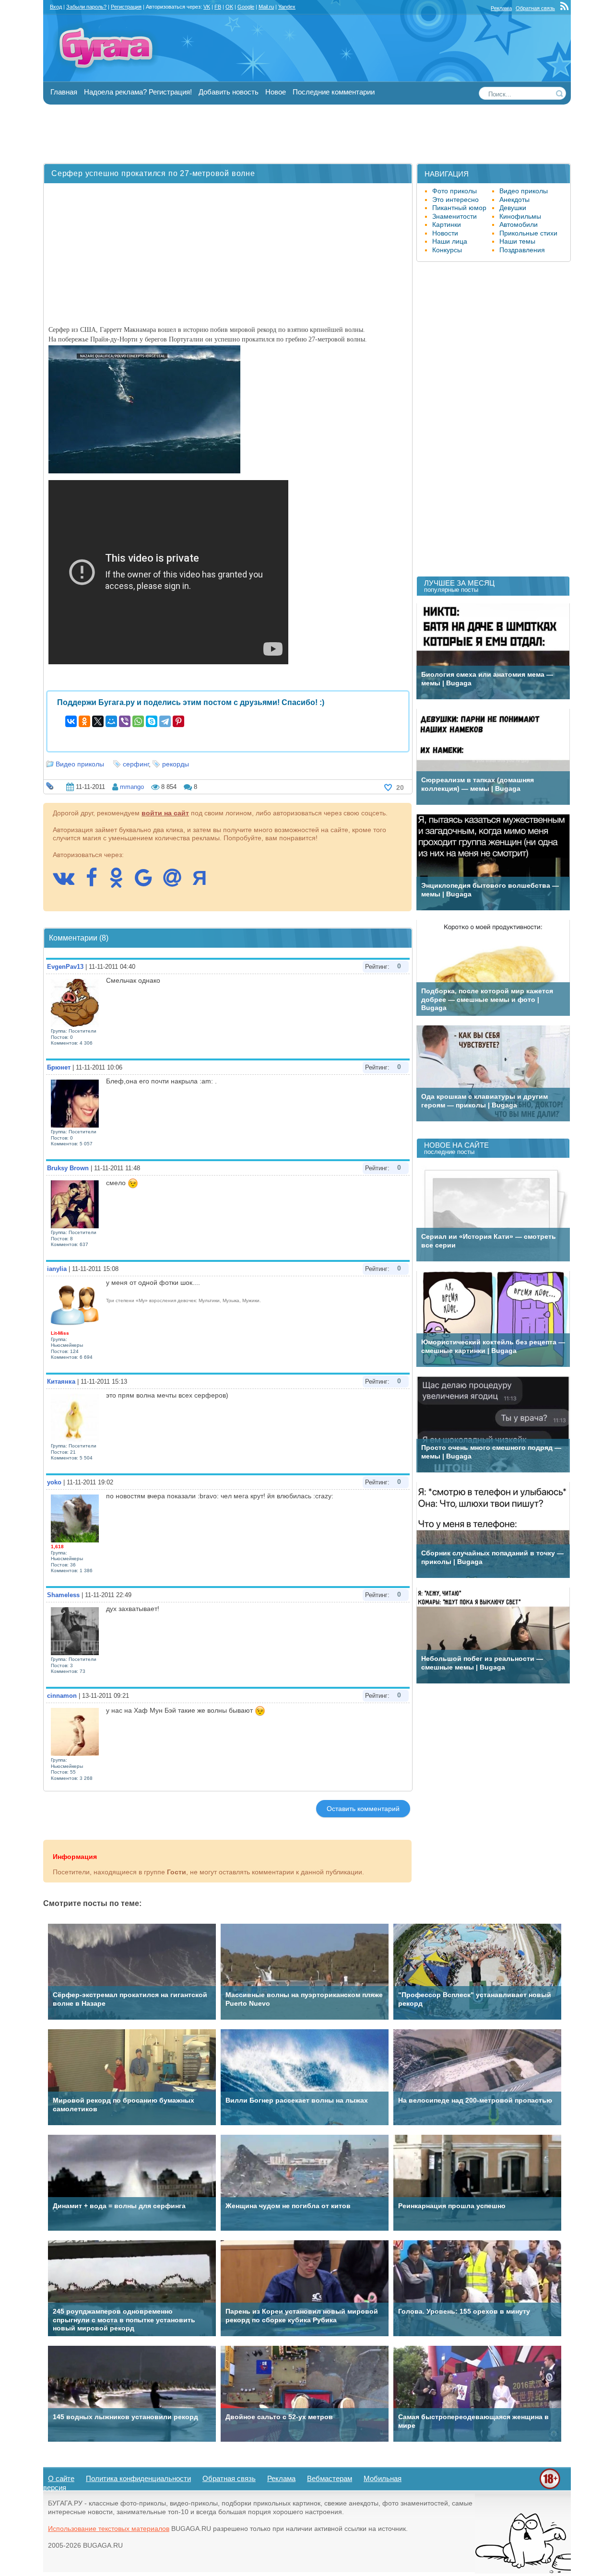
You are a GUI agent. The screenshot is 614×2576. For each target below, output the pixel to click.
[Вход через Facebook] (96, 882)
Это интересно (455, 200)
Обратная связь (535, 8)
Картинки (447, 224)
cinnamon (62, 1696)
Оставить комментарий (363, 1809)
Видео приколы (80, 764)
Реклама (501, 8)
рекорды (176, 764)
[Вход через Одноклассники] (121, 882)
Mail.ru (266, 7)
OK (229, 7)
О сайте (61, 2478)
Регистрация (126, 7)
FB (218, 7)
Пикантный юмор (459, 208)
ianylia (57, 1269)
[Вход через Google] (148, 882)
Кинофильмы (520, 216)
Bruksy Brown (68, 1168)
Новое (276, 92)
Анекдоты (514, 200)
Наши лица (450, 241)
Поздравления (522, 250)
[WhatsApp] (138, 721)
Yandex (287, 7)
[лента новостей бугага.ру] (566, 8)
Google (246, 7)
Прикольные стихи (528, 233)
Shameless (63, 1595)
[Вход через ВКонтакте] (68, 882)
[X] (98, 721)
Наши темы (517, 241)
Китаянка (61, 1382)
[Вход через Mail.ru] (177, 882)
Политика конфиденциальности (138, 2478)
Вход (56, 7)
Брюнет (59, 1067)
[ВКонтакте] (71, 721)
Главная (64, 92)
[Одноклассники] (84, 721)
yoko (54, 1482)
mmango (132, 787)
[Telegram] (165, 721)
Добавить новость (229, 92)
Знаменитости (455, 216)
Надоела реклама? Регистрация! (138, 92)
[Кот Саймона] (523, 2571)
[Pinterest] (178, 721)
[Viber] (125, 721)
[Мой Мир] (111, 721)
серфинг (136, 764)
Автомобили (519, 224)
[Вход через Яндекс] (204, 882)
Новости (445, 233)
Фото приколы (455, 191)
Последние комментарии (334, 92)
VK (207, 7)
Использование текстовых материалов (109, 2529)
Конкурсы (447, 250)
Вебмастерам (330, 2478)
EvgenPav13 (65, 967)
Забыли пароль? (86, 7)
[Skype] (152, 721)
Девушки (513, 208)
